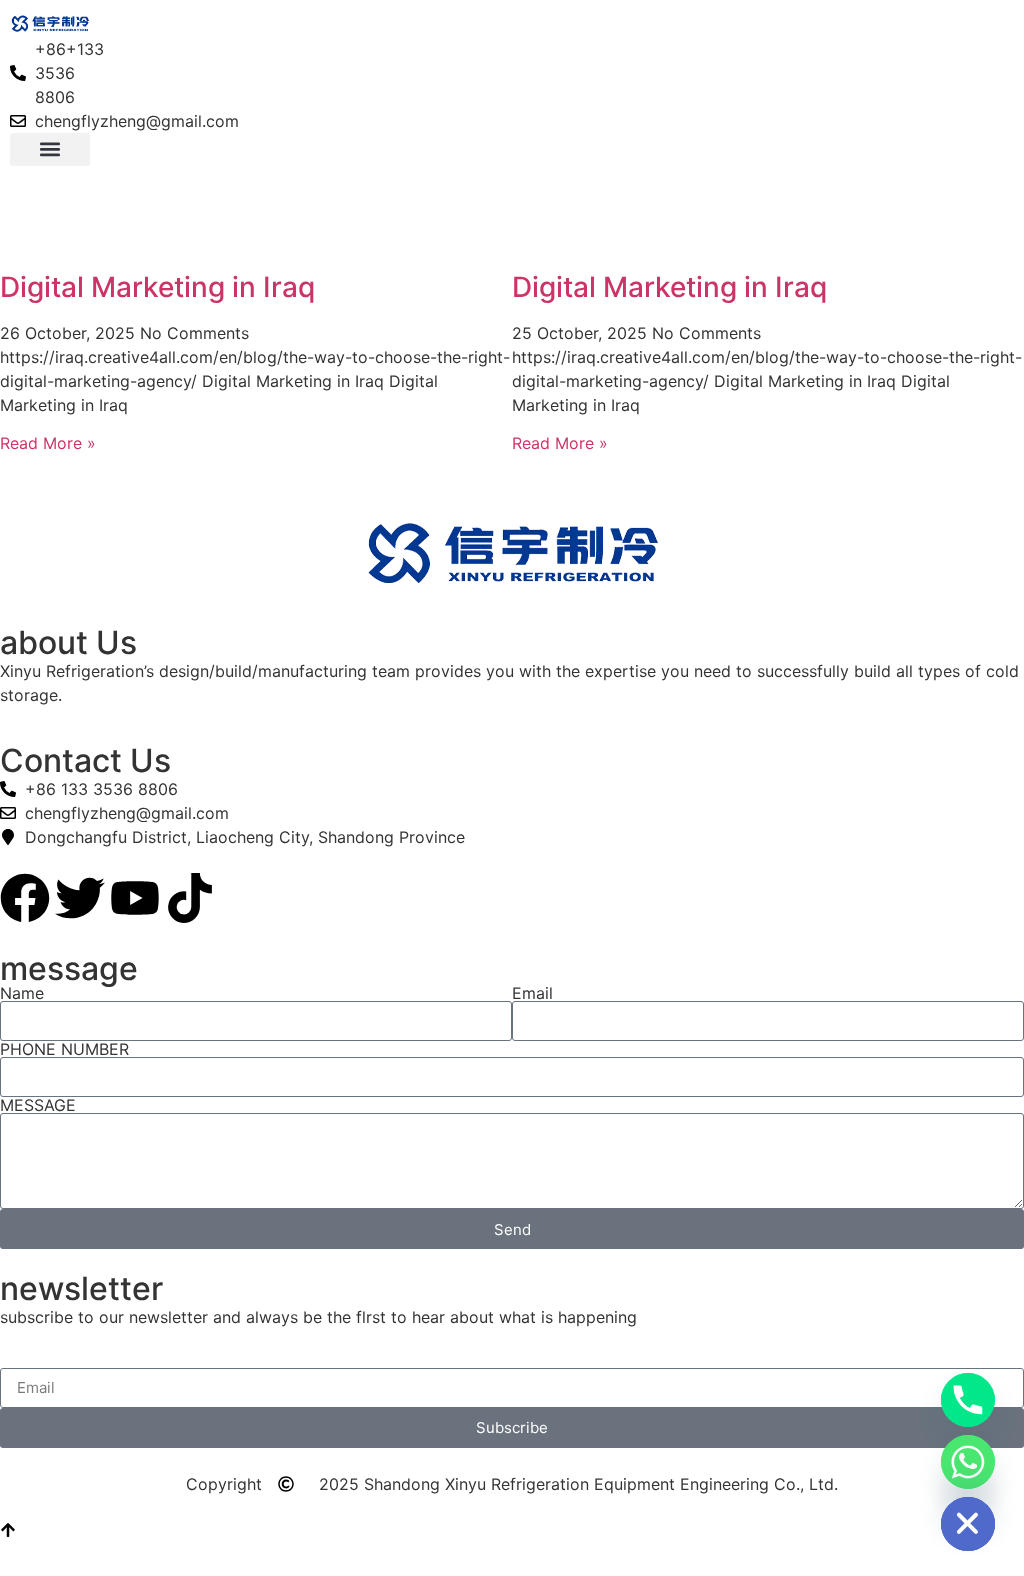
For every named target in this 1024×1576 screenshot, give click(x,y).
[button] (50, 149)
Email (532, 993)
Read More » (48, 443)
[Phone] (968, 1400)
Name (22, 993)
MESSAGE (38, 1105)
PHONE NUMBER (64, 1049)
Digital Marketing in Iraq (157, 287)
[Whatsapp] (968, 1462)
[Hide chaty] (968, 1524)
